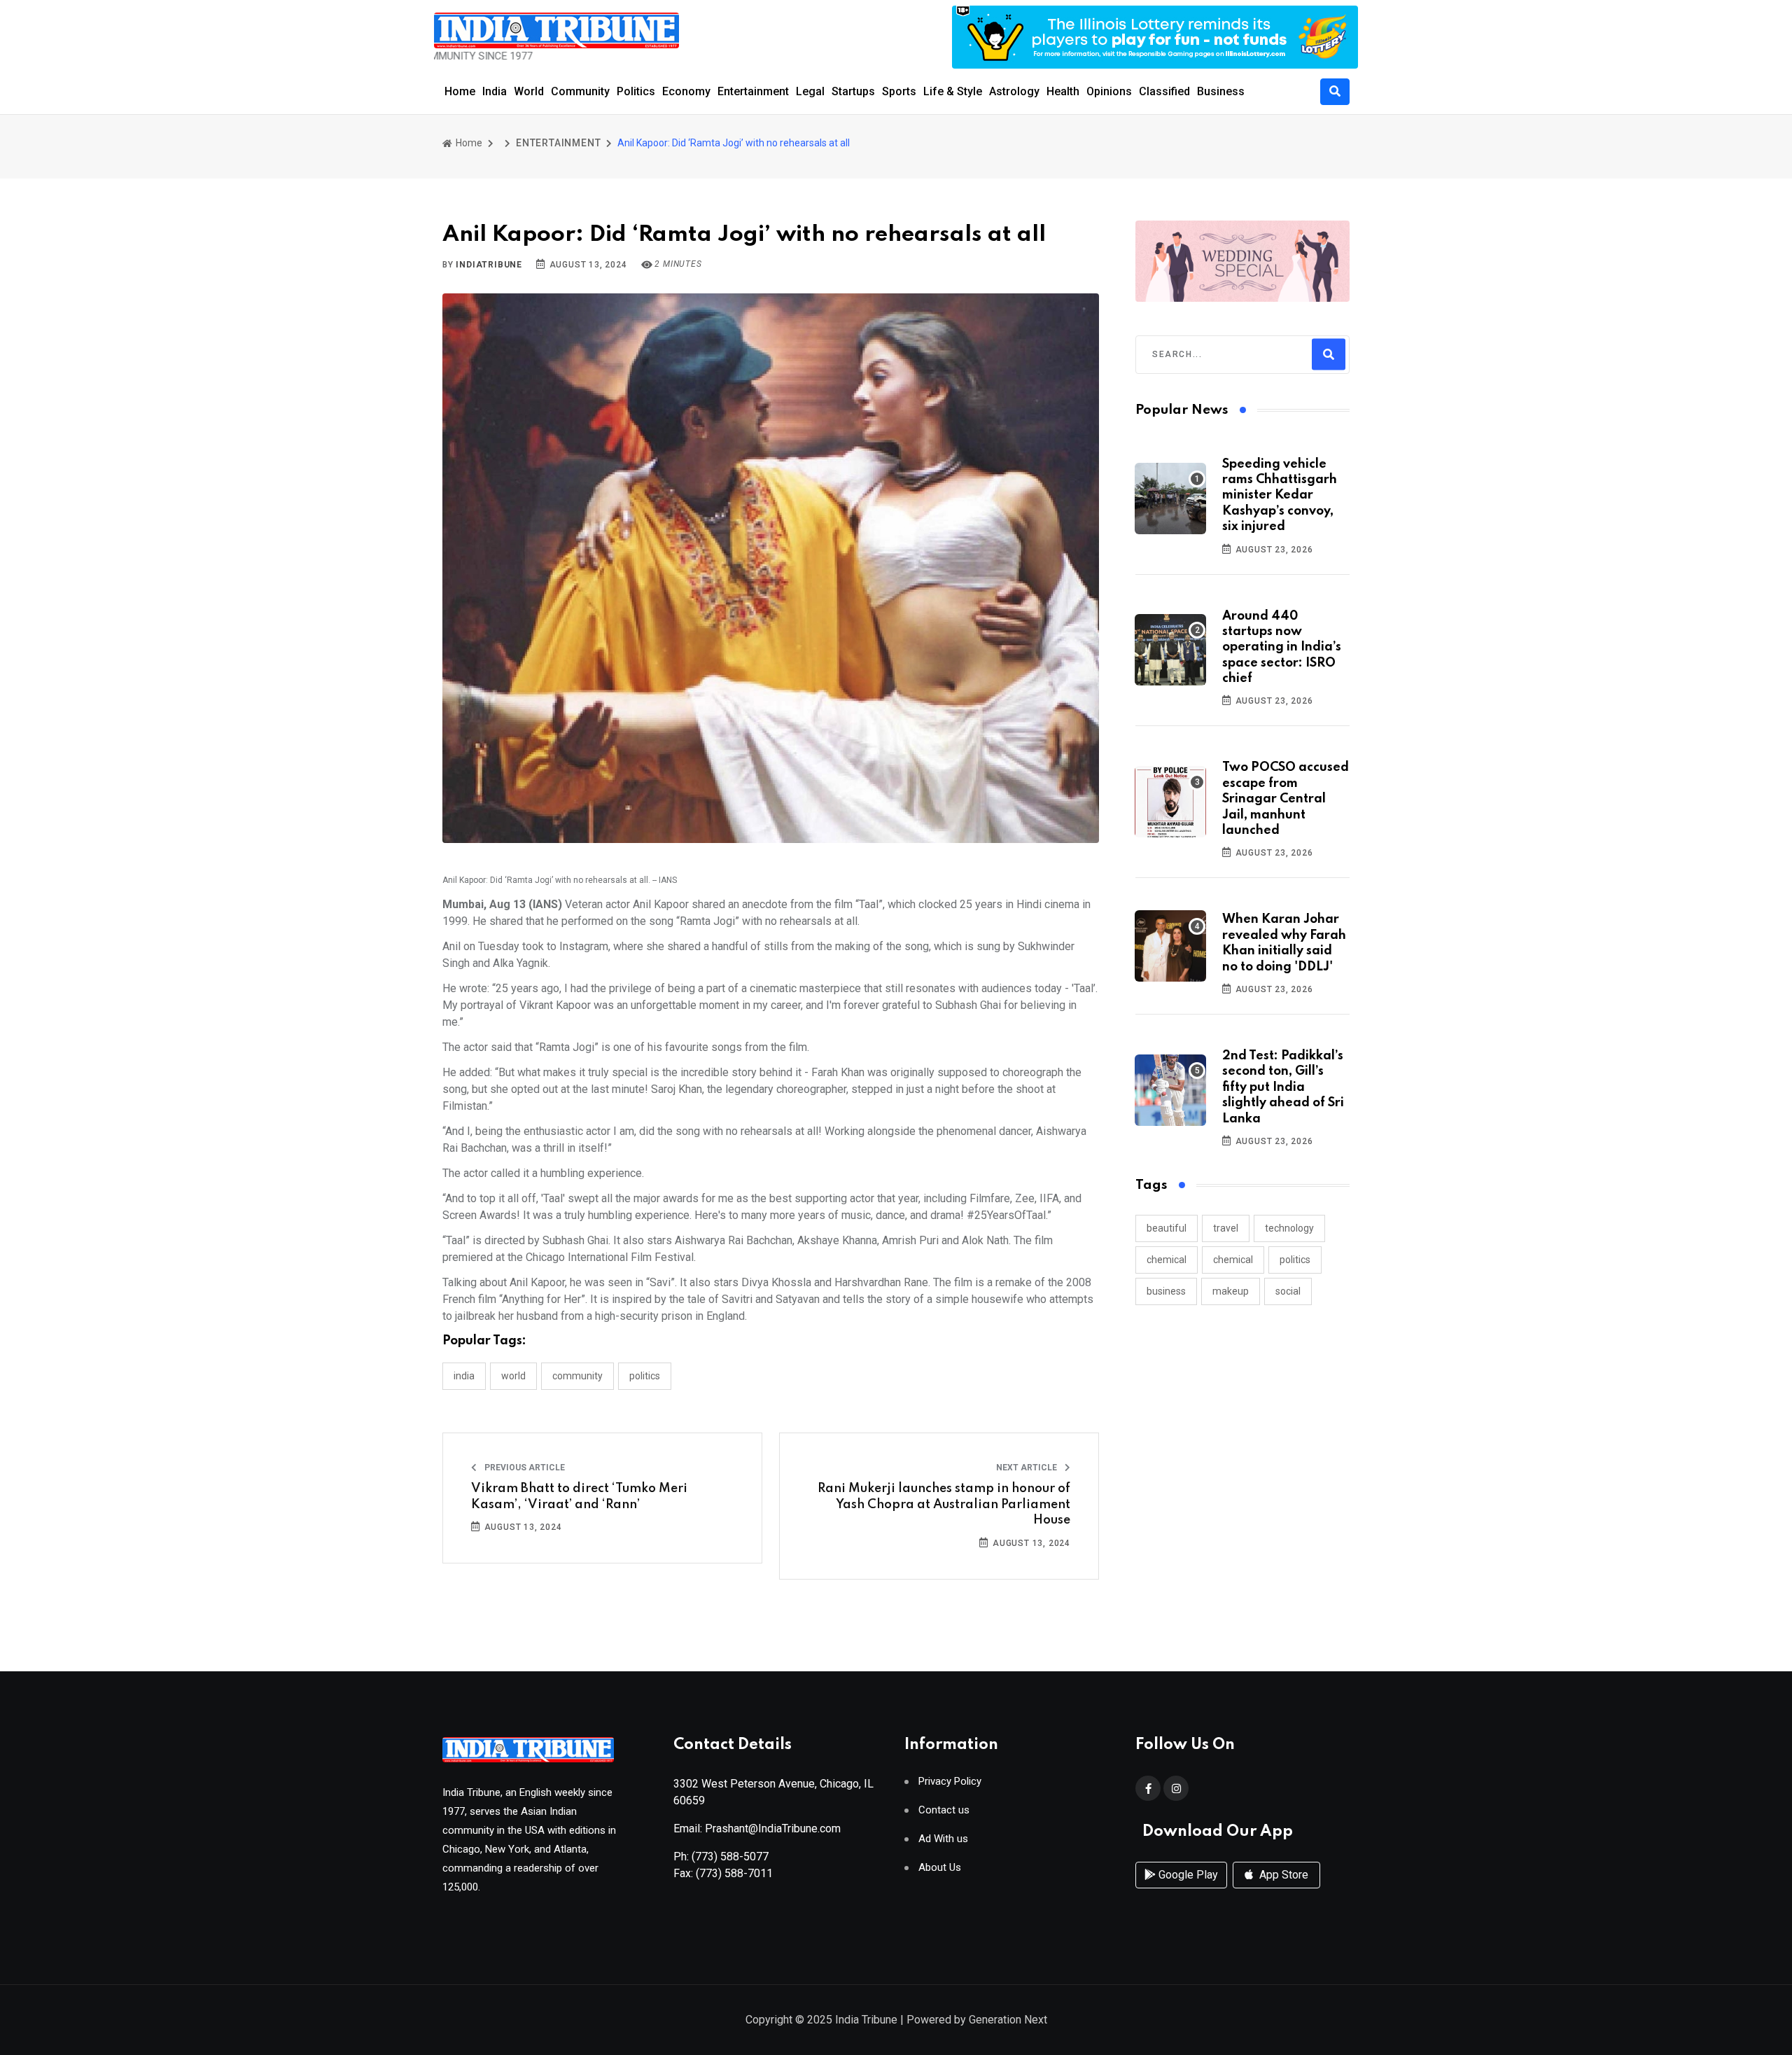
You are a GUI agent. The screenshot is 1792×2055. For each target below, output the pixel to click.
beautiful (1167, 1228)
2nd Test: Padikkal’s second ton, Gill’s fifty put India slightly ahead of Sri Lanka (1283, 1087)
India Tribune (866, 2020)
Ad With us (943, 1839)
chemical (1167, 1260)
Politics (636, 91)
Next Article (1028, 1468)
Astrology (1014, 91)
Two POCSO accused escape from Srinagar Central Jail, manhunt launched (1286, 799)
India (495, 91)
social (1288, 1291)
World (529, 91)
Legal (810, 91)
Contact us (944, 1810)
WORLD (513, 1376)
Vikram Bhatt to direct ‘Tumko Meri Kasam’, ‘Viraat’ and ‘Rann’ (579, 1496)
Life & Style (953, 91)
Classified (1164, 91)
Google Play (1187, 1875)
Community (580, 91)
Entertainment (753, 91)
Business (1221, 91)
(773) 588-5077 (730, 1857)
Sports (899, 91)
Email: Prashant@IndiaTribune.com (757, 1828)
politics (1295, 1260)
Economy (686, 91)
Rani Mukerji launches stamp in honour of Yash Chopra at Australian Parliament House (944, 1504)
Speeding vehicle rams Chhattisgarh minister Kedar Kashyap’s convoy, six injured (1280, 496)
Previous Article (524, 1468)
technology (1289, 1228)
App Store (1282, 1875)
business (1166, 1291)
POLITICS (645, 1376)
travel (1226, 1228)
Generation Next (1008, 2020)
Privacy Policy (950, 1782)
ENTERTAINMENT (558, 143)
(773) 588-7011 (734, 1873)
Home (460, 91)
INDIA (464, 1376)
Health (1063, 91)
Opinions (1109, 91)
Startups (853, 91)
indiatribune (489, 265)
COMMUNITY (577, 1376)
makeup (1231, 1291)
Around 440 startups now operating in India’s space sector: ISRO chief (1282, 648)
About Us (940, 1868)
